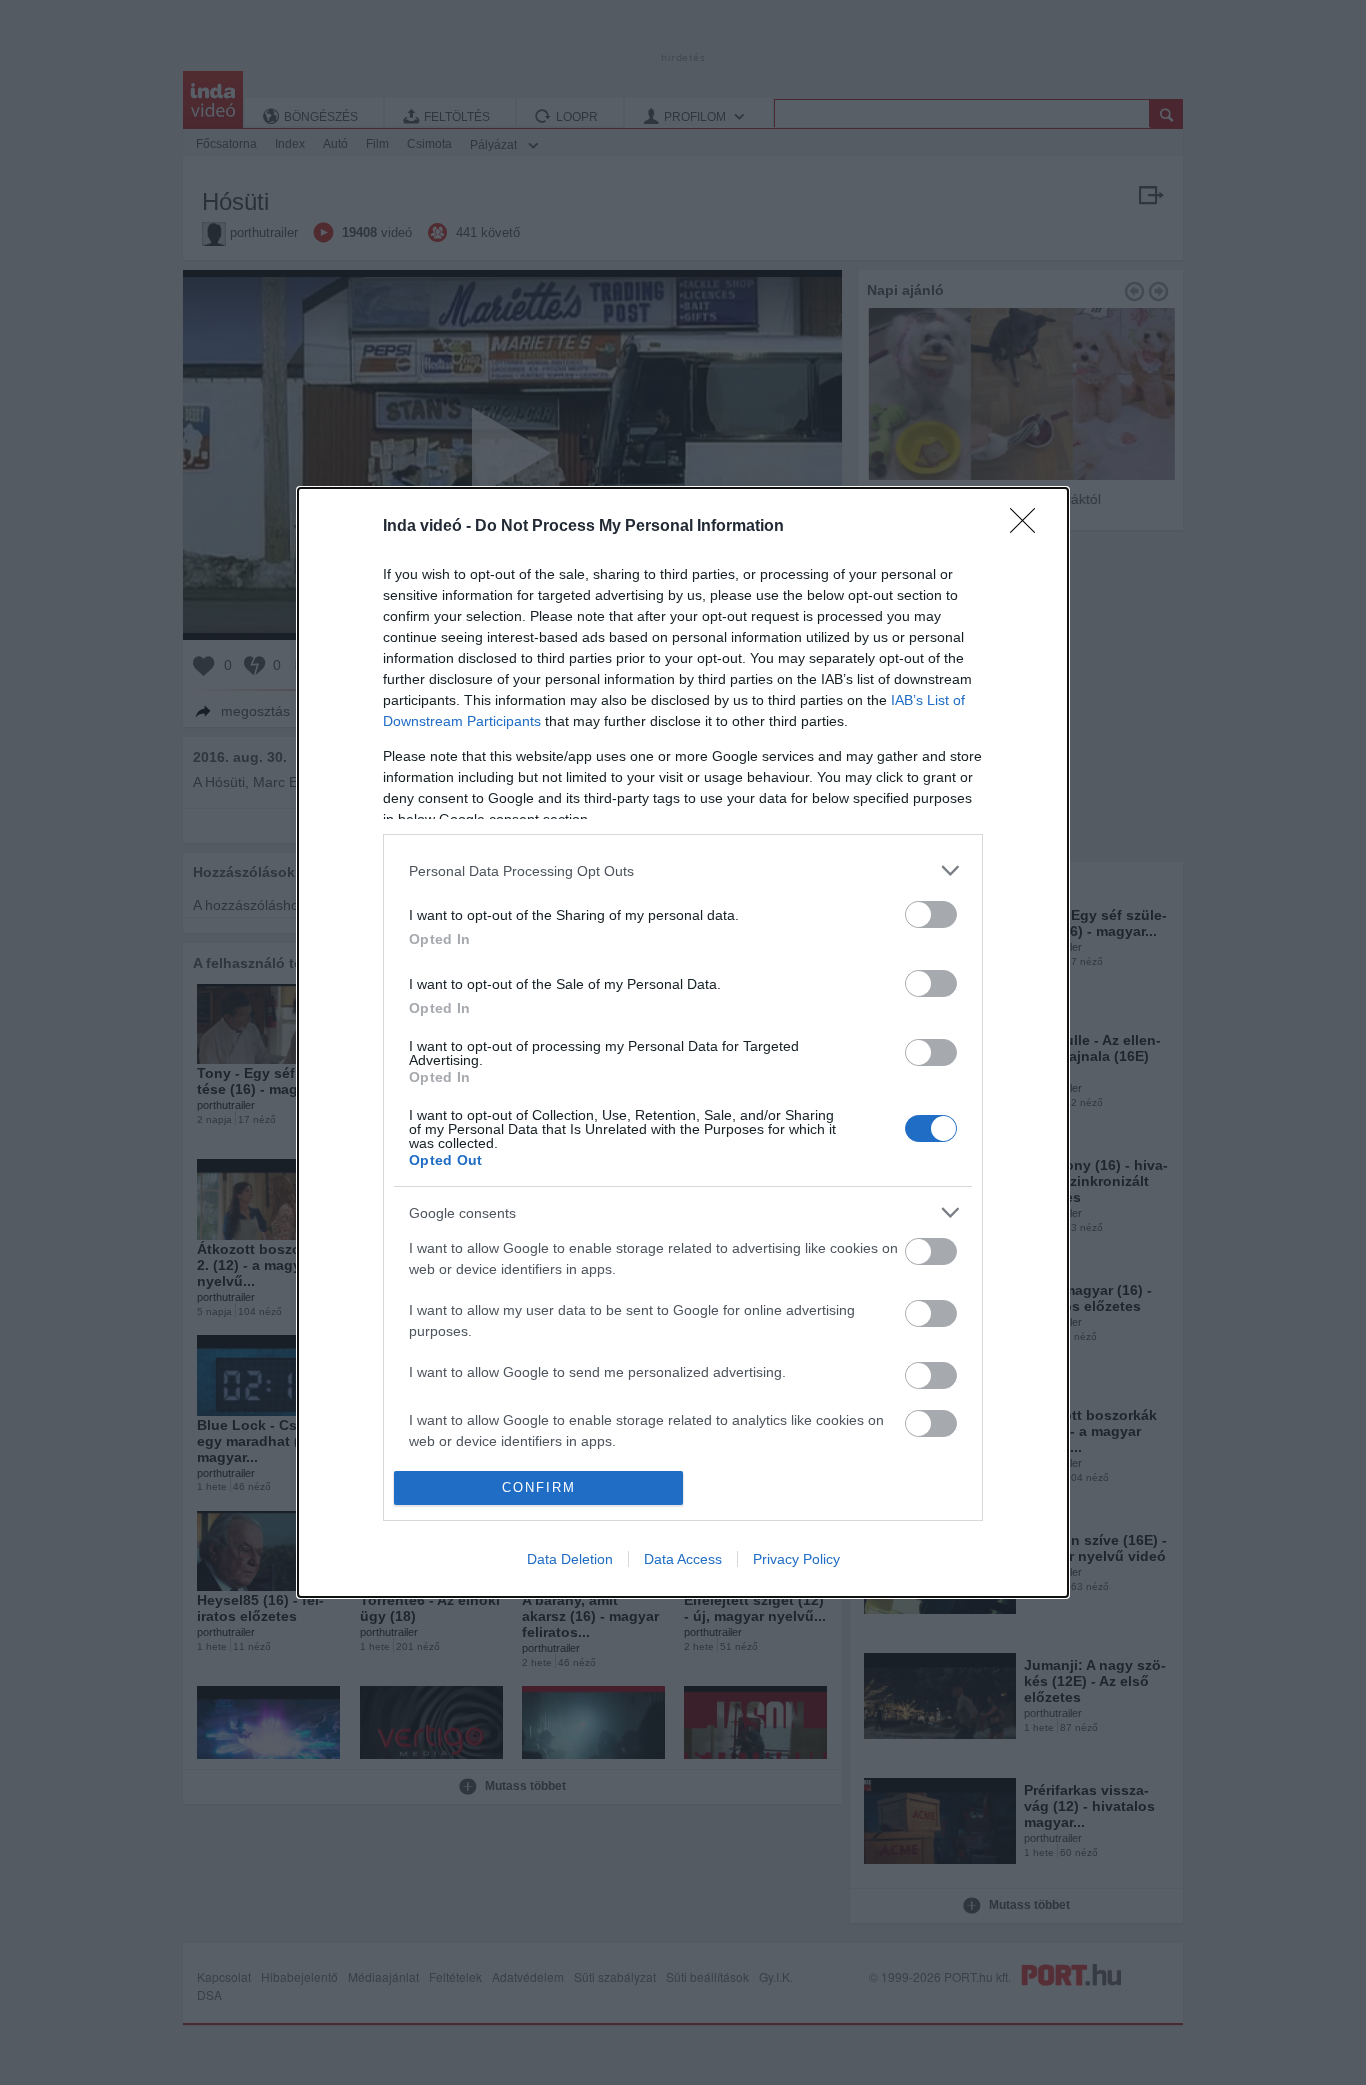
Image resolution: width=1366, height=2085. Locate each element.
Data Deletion (570, 1559)
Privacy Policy (796, 1559)
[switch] (931, 914)
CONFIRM (539, 1487)
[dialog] (683, 1042)
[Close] (1029, 527)
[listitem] (683, 870)
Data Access (683, 1559)
